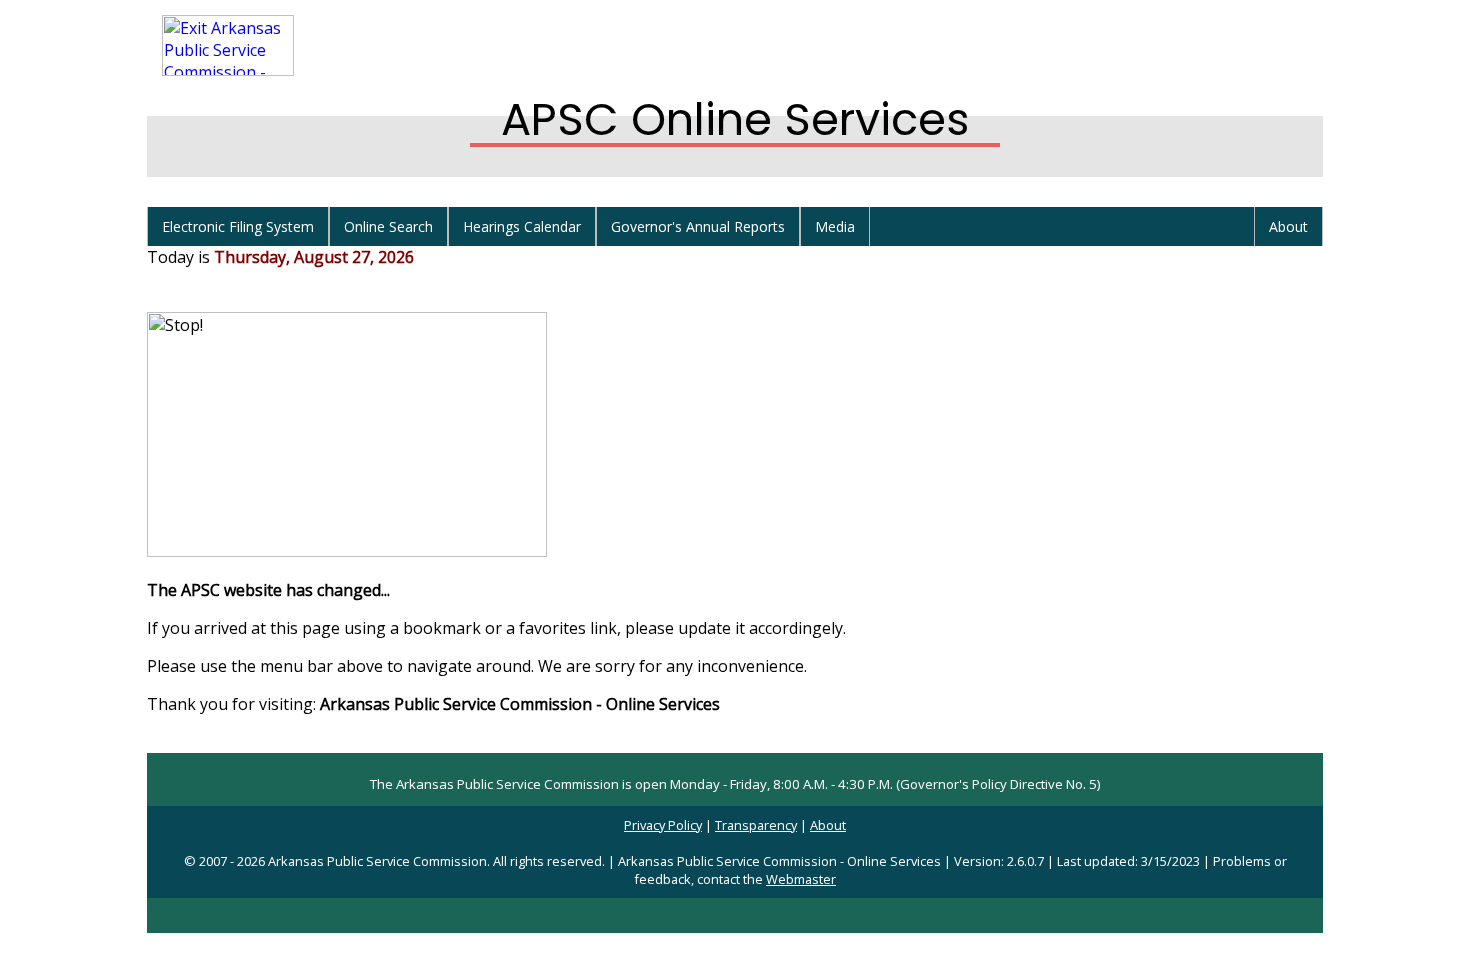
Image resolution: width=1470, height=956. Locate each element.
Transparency (756, 825)
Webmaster (801, 879)
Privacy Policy (663, 825)
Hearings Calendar (522, 226)
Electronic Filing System (238, 226)
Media (835, 226)
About (1288, 226)
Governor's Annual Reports (698, 226)
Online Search (388, 226)
